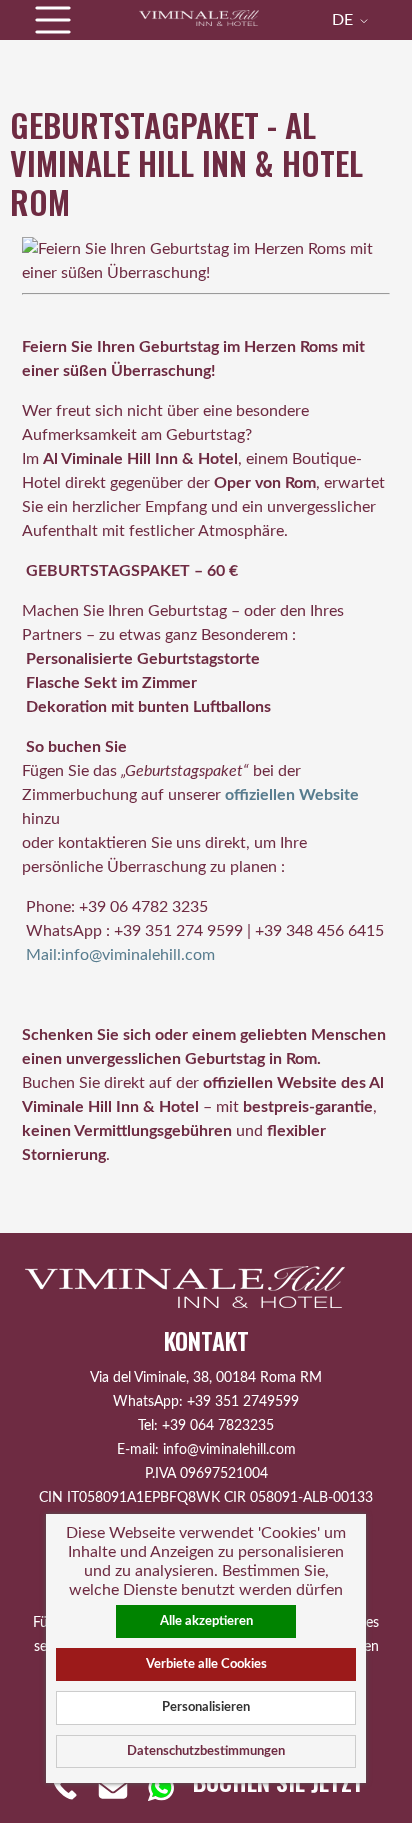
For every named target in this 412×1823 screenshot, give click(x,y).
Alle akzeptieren (206, 1621)
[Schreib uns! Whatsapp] (161, 1787)
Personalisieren (206, 1707)
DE (344, 20)
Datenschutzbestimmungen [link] (206, 1751)
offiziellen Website (292, 795)
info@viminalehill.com (229, 1449)
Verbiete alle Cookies (206, 1664)
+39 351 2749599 (243, 1401)
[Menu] (53, 20)
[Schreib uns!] (113, 1787)
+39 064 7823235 (218, 1425)
